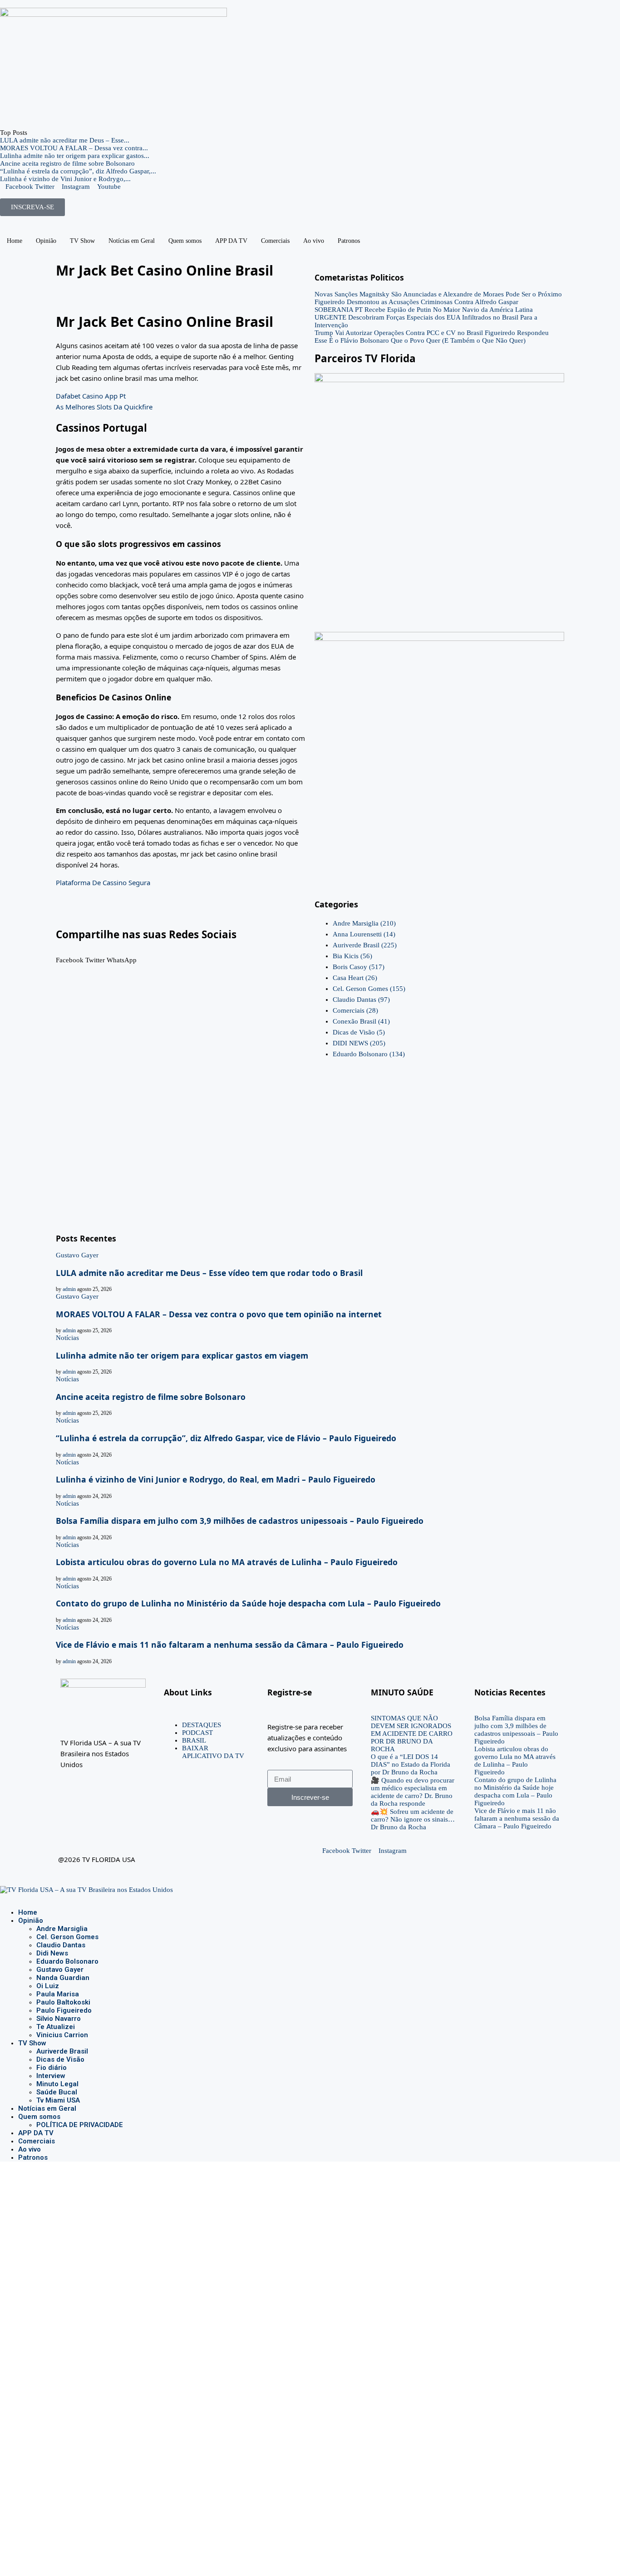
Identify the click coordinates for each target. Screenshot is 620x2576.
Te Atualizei (56, 2027)
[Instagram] (10, 1897)
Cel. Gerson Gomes (369, 989)
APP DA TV (231, 241)
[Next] (39, 133)
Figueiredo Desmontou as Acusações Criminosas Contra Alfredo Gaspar (416, 302)
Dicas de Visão (359, 1032)
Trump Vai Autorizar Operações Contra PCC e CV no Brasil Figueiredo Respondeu (432, 333)
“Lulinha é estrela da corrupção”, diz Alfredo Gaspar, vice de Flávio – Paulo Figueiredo (226, 1438)
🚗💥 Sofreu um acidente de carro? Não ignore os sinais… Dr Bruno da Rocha (413, 1819)
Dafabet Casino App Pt (91, 396)
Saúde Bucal (57, 2092)
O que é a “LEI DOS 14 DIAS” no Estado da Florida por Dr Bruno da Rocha (411, 1764)
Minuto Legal (57, 2084)
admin (69, 1289)
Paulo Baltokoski (63, 2002)
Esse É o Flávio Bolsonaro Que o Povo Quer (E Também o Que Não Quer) (420, 340)
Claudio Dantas (361, 1000)
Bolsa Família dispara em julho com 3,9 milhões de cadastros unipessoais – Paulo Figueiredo (240, 1521)
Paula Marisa (58, 1994)
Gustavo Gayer (60, 1970)
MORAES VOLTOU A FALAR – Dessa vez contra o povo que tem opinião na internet (219, 1314)
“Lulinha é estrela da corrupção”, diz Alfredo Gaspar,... (78, 171)
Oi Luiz (48, 1986)
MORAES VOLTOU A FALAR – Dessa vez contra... (74, 148)
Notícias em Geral (132, 241)
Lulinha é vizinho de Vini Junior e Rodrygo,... (65, 179)
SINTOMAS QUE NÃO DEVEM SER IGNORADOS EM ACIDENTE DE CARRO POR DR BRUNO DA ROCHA (412, 1734)
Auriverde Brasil (365, 945)
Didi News (52, 1953)
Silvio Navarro (59, 2019)
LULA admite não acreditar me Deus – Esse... (65, 140)
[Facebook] (3, 1897)
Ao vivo (314, 241)
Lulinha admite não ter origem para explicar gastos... (75, 156)
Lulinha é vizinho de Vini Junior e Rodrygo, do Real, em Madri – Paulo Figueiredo (216, 1479)
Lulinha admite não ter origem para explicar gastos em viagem (182, 1355)
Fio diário (52, 2068)
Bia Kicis (352, 956)
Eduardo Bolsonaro (369, 1054)
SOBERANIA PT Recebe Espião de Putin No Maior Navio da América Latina (424, 310)
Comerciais (275, 241)
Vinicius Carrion (62, 2035)
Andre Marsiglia (364, 923)
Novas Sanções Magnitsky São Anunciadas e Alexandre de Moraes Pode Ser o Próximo (438, 294)
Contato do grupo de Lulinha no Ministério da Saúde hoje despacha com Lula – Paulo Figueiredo (248, 1603)
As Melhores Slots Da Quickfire (104, 407)
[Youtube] (17, 1897)
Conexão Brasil (361, 1021)
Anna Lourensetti (364, 934)
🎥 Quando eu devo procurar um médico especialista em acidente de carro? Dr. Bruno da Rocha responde (413, 1792)
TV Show (82, 241)
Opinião (46, 241)
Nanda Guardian (63, 1978)
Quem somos (185, 241)
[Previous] (32, 133)
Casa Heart (355, 978)
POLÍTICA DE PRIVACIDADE (80, 2125)
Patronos (349, 241)
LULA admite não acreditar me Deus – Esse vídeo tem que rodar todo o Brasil (209, 1273)
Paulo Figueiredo (64, 2010)
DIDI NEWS (359, 1043)
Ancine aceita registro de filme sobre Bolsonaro (67, 163)
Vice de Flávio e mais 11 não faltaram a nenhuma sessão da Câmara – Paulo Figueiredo (230, 1645)
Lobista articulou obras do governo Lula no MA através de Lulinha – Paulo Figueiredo (227, 1562)
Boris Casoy (359, 967)
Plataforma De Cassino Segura (103, 882)
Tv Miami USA (58, 2100)
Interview (51, 2076)
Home (15, 241)
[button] (70, 956)
